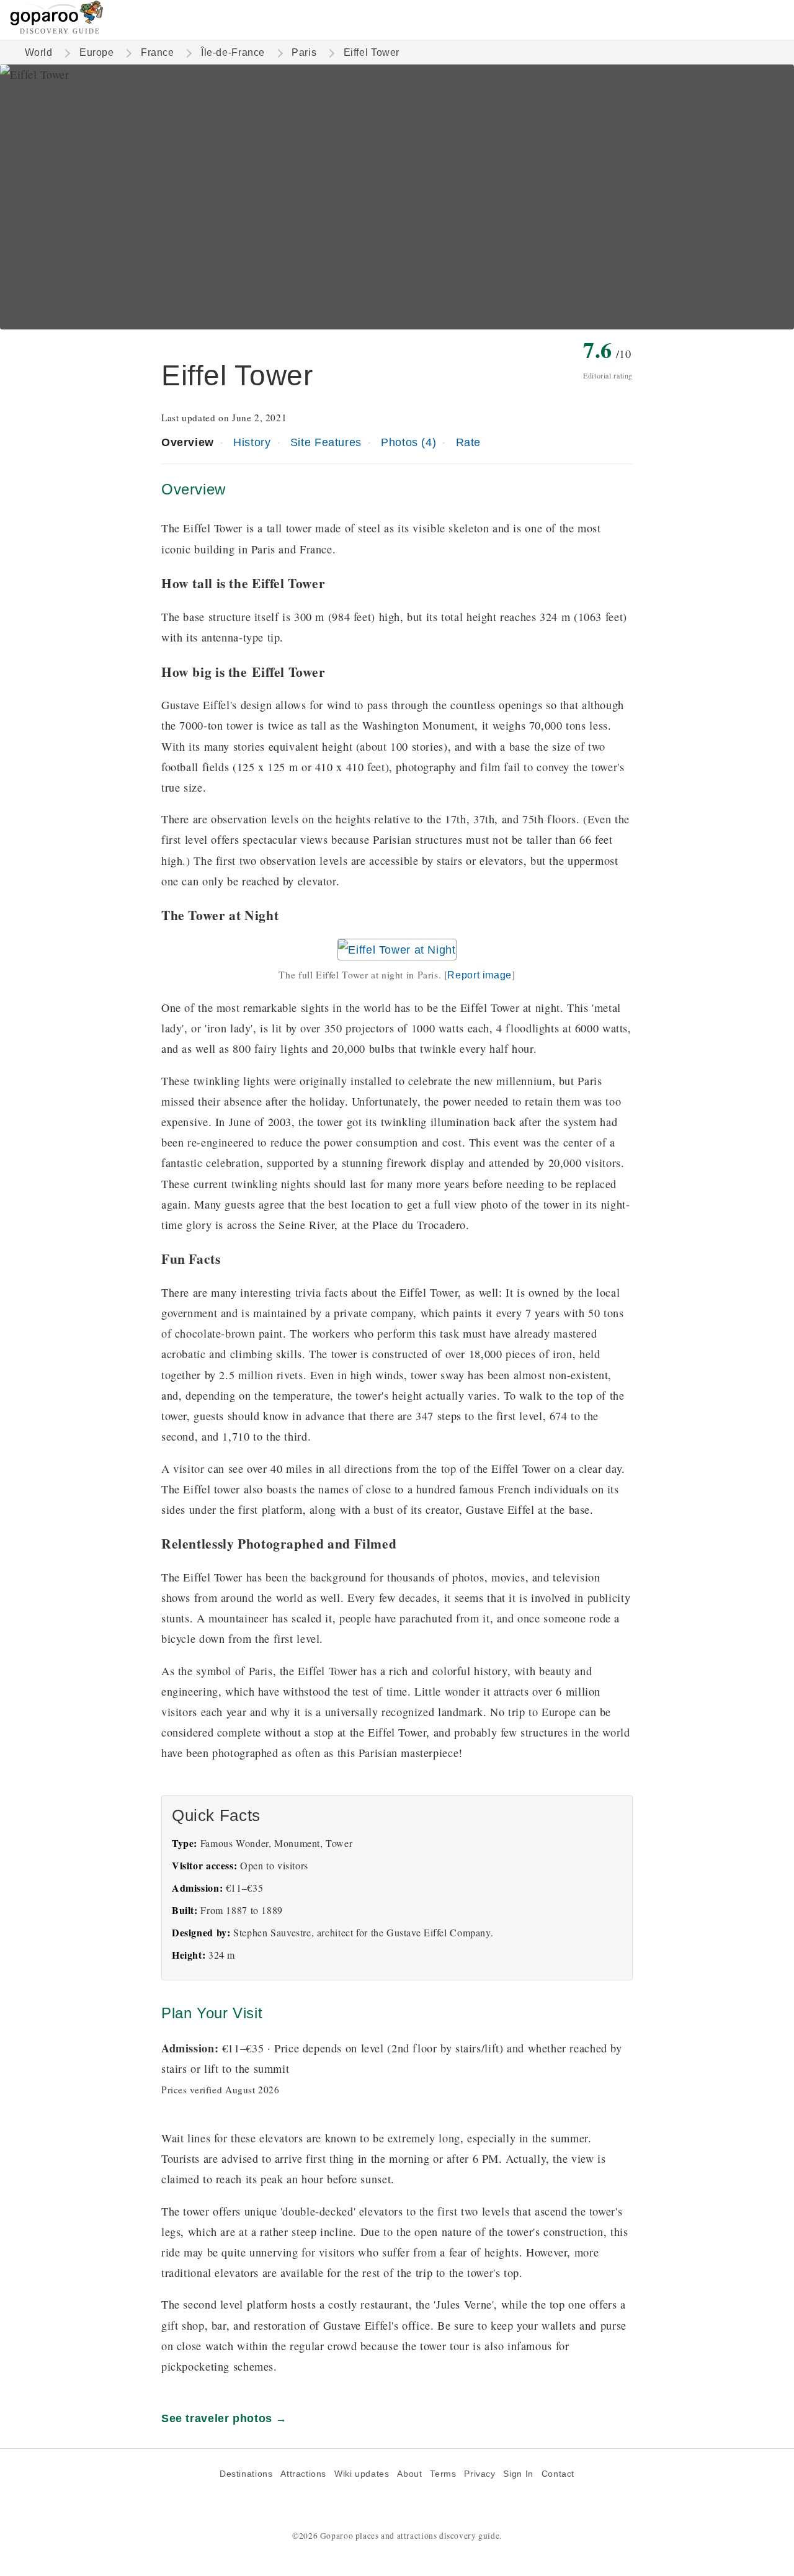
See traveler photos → (224, 2418)
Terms (443, 2474)
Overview (188, 442)
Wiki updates (362, 2474)
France (158, 52)
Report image (479, 975)
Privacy (480, 2474)
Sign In (518, 2474)
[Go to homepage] (57, 22)
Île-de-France (233, 52)
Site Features (326, 442)
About (409, 2474)
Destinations (246, 2474)
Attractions (303, 2474)
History (252, 442)
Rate (468, 442)
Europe (97, 52)
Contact (558, 2474)
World (39, 52)
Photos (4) (408, 442)
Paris (304, 52)
